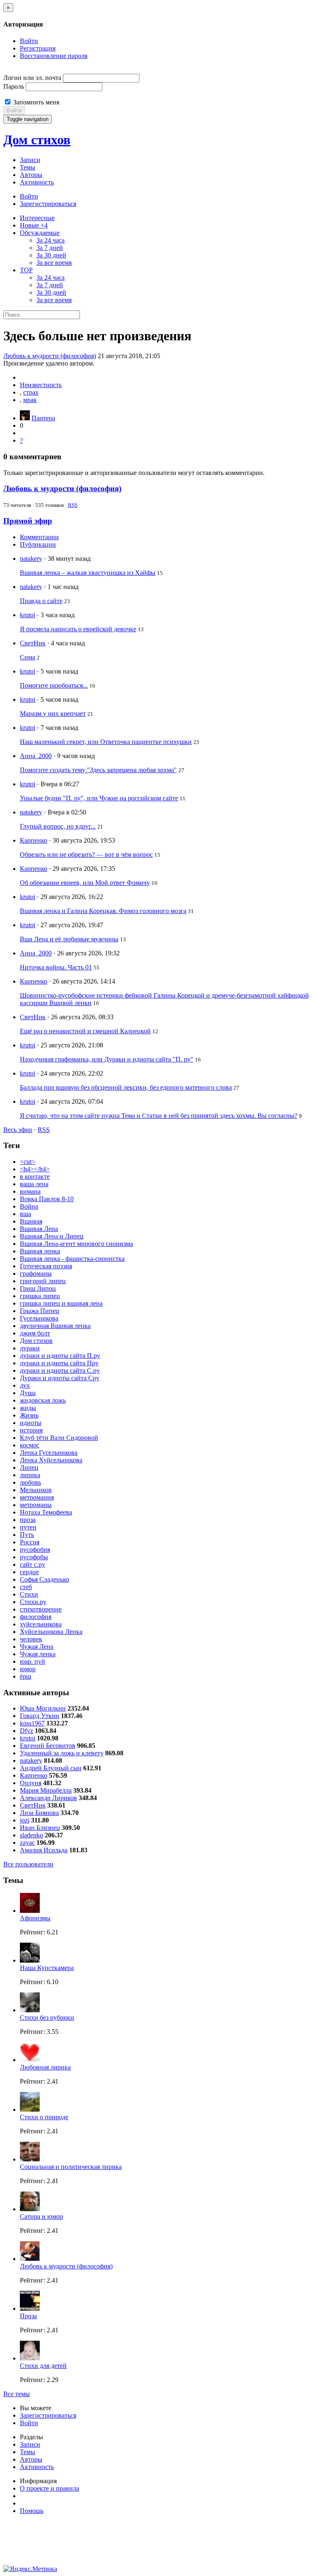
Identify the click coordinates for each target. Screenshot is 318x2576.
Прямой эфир (28, 521)
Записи (30, 160)
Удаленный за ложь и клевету (62, 1753)
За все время (54, 263)
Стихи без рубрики (47, 2017)
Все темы (17, 2394)
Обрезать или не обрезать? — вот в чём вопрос (86, 854)
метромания (37, 1497)
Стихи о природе (44, 2117)
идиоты (31, 1423)
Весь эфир (18, 1130)
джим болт (35, 1333)
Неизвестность (41, 385)
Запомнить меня (35, 102)
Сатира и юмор (41, 2216)
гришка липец (40, 1296)
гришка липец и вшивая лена (61, 1303)
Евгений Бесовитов (48, 1746)
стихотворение (41, 1609)
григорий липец (43, 1281)
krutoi (28, 615)
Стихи (29, 1594)
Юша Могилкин (43, 1708)
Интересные (37, 218)
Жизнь (29, 1415)
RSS (73, 505)
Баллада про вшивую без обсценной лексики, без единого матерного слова (126, 1087)
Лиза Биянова (39, 1813)
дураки (30, 1348)
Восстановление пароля (54, 56)
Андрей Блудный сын (51, 1768)
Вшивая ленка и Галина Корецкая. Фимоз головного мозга (103, 911)
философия (36, 1617)
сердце (29, 1572)
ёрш (25, 1676)
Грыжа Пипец (40, 1311)
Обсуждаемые (40, 233)
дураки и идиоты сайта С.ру (60, 1370)
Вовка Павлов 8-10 (47, 1199)
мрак (30, 400)
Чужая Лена (37, 1647)
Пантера (43, 418)
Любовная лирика (45, 2067)
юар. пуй (33, 1661)
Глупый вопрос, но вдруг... (58, 826)
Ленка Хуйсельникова (51, 1460)
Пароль (14, 86)
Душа (28, 1393)
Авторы (31, 175)
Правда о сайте (41, 601)
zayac (27, 1843)
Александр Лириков (48, 1798)
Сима (28, 657)
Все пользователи (28, 1864)
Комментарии (39, 537)
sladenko (31, 1835)
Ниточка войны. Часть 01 (56, 967)
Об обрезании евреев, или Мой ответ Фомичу (85, 883)
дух (25, 1385)
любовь (30, 1482)
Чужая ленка (38, 1654)
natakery (31, 559)
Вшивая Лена (39, 1229)
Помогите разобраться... (54, 685)
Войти (29, 41)
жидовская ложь (43, 1400)
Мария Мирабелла (46, 1790)
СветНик (33, 643)
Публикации (38, 544)
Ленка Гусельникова (49, 1453)
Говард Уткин (40, 1716)
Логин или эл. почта (32, 78)
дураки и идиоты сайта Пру (59, 1363)
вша (25, 1214)
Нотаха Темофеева (46, 1512)
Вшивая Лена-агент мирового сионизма (76, 1244)
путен (28, 1527)
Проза (28, 2316)
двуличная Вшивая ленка (55, 1326)
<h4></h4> (35, 1169)
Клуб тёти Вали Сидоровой (59, 1438)
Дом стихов (37, 140)
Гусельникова (39, 1318)
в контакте (35, 1177)
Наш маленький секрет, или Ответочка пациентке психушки (106, 742)
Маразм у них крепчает (53, 714)
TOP (26, 270)
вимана (30, 1191)
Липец (29, 1467)
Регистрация (38, 48)
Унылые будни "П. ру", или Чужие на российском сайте (99, 798)
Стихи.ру (33, 1602)
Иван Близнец (40, 1828)
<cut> (28, 1162)
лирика (30, 1475)
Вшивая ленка (40, 1251)
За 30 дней (51, 255)
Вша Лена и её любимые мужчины (69, 939)
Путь (27, 1535)
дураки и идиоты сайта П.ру (60, 1356)
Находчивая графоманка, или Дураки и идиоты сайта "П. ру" (107, 1059)
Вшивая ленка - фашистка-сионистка (72, 1259)
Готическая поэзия (46, 1266)
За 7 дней (50, 248)
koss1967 (32, 1723)
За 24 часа (51, 240)
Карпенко (34, 840)
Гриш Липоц (38, 1288)
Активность (37, 182)
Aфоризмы (35, 1918)
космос (30, 1445)
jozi (25, 1820)
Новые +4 (34, 225)
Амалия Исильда (44, 1850)
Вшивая (31, 1221)
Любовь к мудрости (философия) (50, 356)
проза (28, 1520)
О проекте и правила (49, 2488)
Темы (28, 167)
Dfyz (26, 1731)
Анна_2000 (36, 756)
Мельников (36, 1490)
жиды (28, 1408)
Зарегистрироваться (48, 204)
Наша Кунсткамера (47, 1968)
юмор (28, 1669)
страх (31, 392)
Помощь (32, 2511)
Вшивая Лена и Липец (52, 1236)
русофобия (35, 1550)
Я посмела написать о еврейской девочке (78, 629)
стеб (26, 1587)
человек (31, 1639)
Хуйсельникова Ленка (51, 1632)
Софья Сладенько (45, 1579)
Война (29, 1206)
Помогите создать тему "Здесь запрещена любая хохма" (98, 770)
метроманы (36, 1505)
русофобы (34, 1557)
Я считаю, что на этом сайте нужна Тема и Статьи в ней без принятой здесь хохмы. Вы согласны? (159, 1116)
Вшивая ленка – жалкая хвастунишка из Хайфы (88, 573)
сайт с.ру (33, 1564)
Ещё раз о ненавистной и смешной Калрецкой (85, 1031)
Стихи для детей (43, 2366)
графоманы (36, 1273)
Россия (30, 1542)
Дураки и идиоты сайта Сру (60, 1378)
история (31, 1430)
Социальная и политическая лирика (71, 2167)
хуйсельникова (41, 1624)
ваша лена (34, 1184)
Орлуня (31, 1783)
